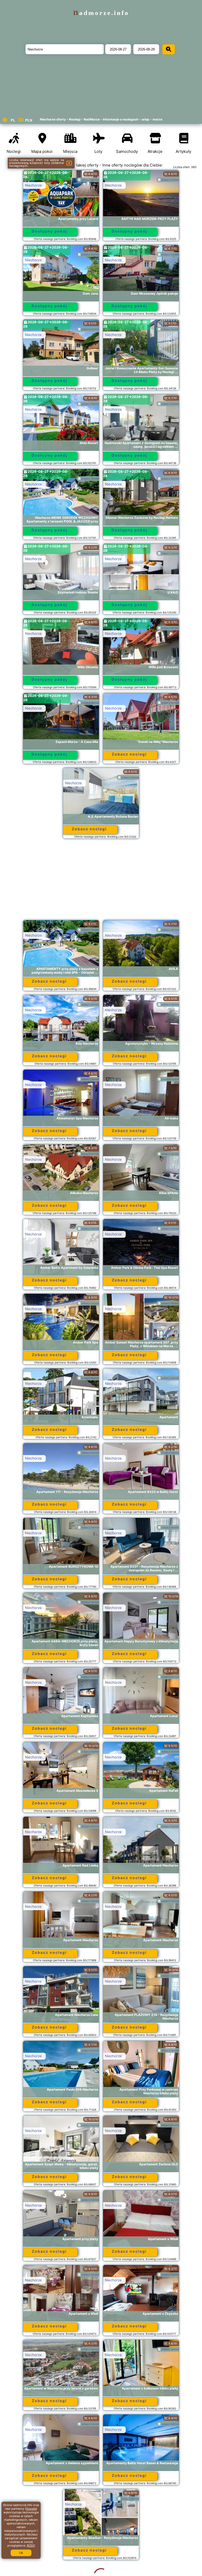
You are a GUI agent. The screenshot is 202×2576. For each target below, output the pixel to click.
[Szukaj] (169, 49)
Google (31, 2509)
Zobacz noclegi (129, 754)
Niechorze (33, 185)
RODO (31, 2545)
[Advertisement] (101, 882)
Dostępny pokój (49, 231)
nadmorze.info (101, 13)
